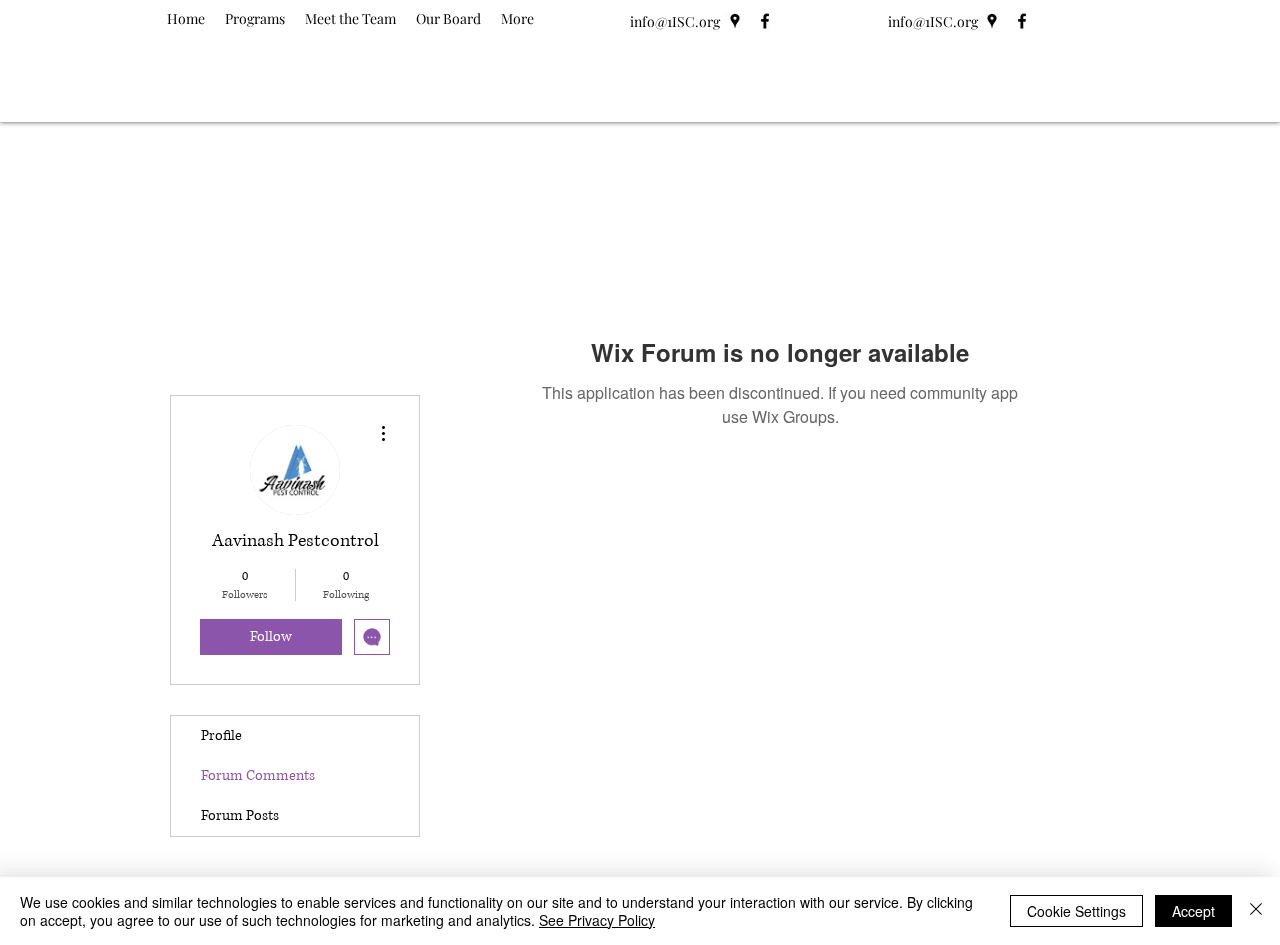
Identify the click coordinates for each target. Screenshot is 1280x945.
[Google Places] (735, 21)
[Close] (1256, 911)
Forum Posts (240, 815)
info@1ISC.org (675, 21)
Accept (1193, 911)
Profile (221, 735)
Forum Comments (258, 775)
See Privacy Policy (597, 920)
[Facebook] (765, 21)
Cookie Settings (1076, 911)
